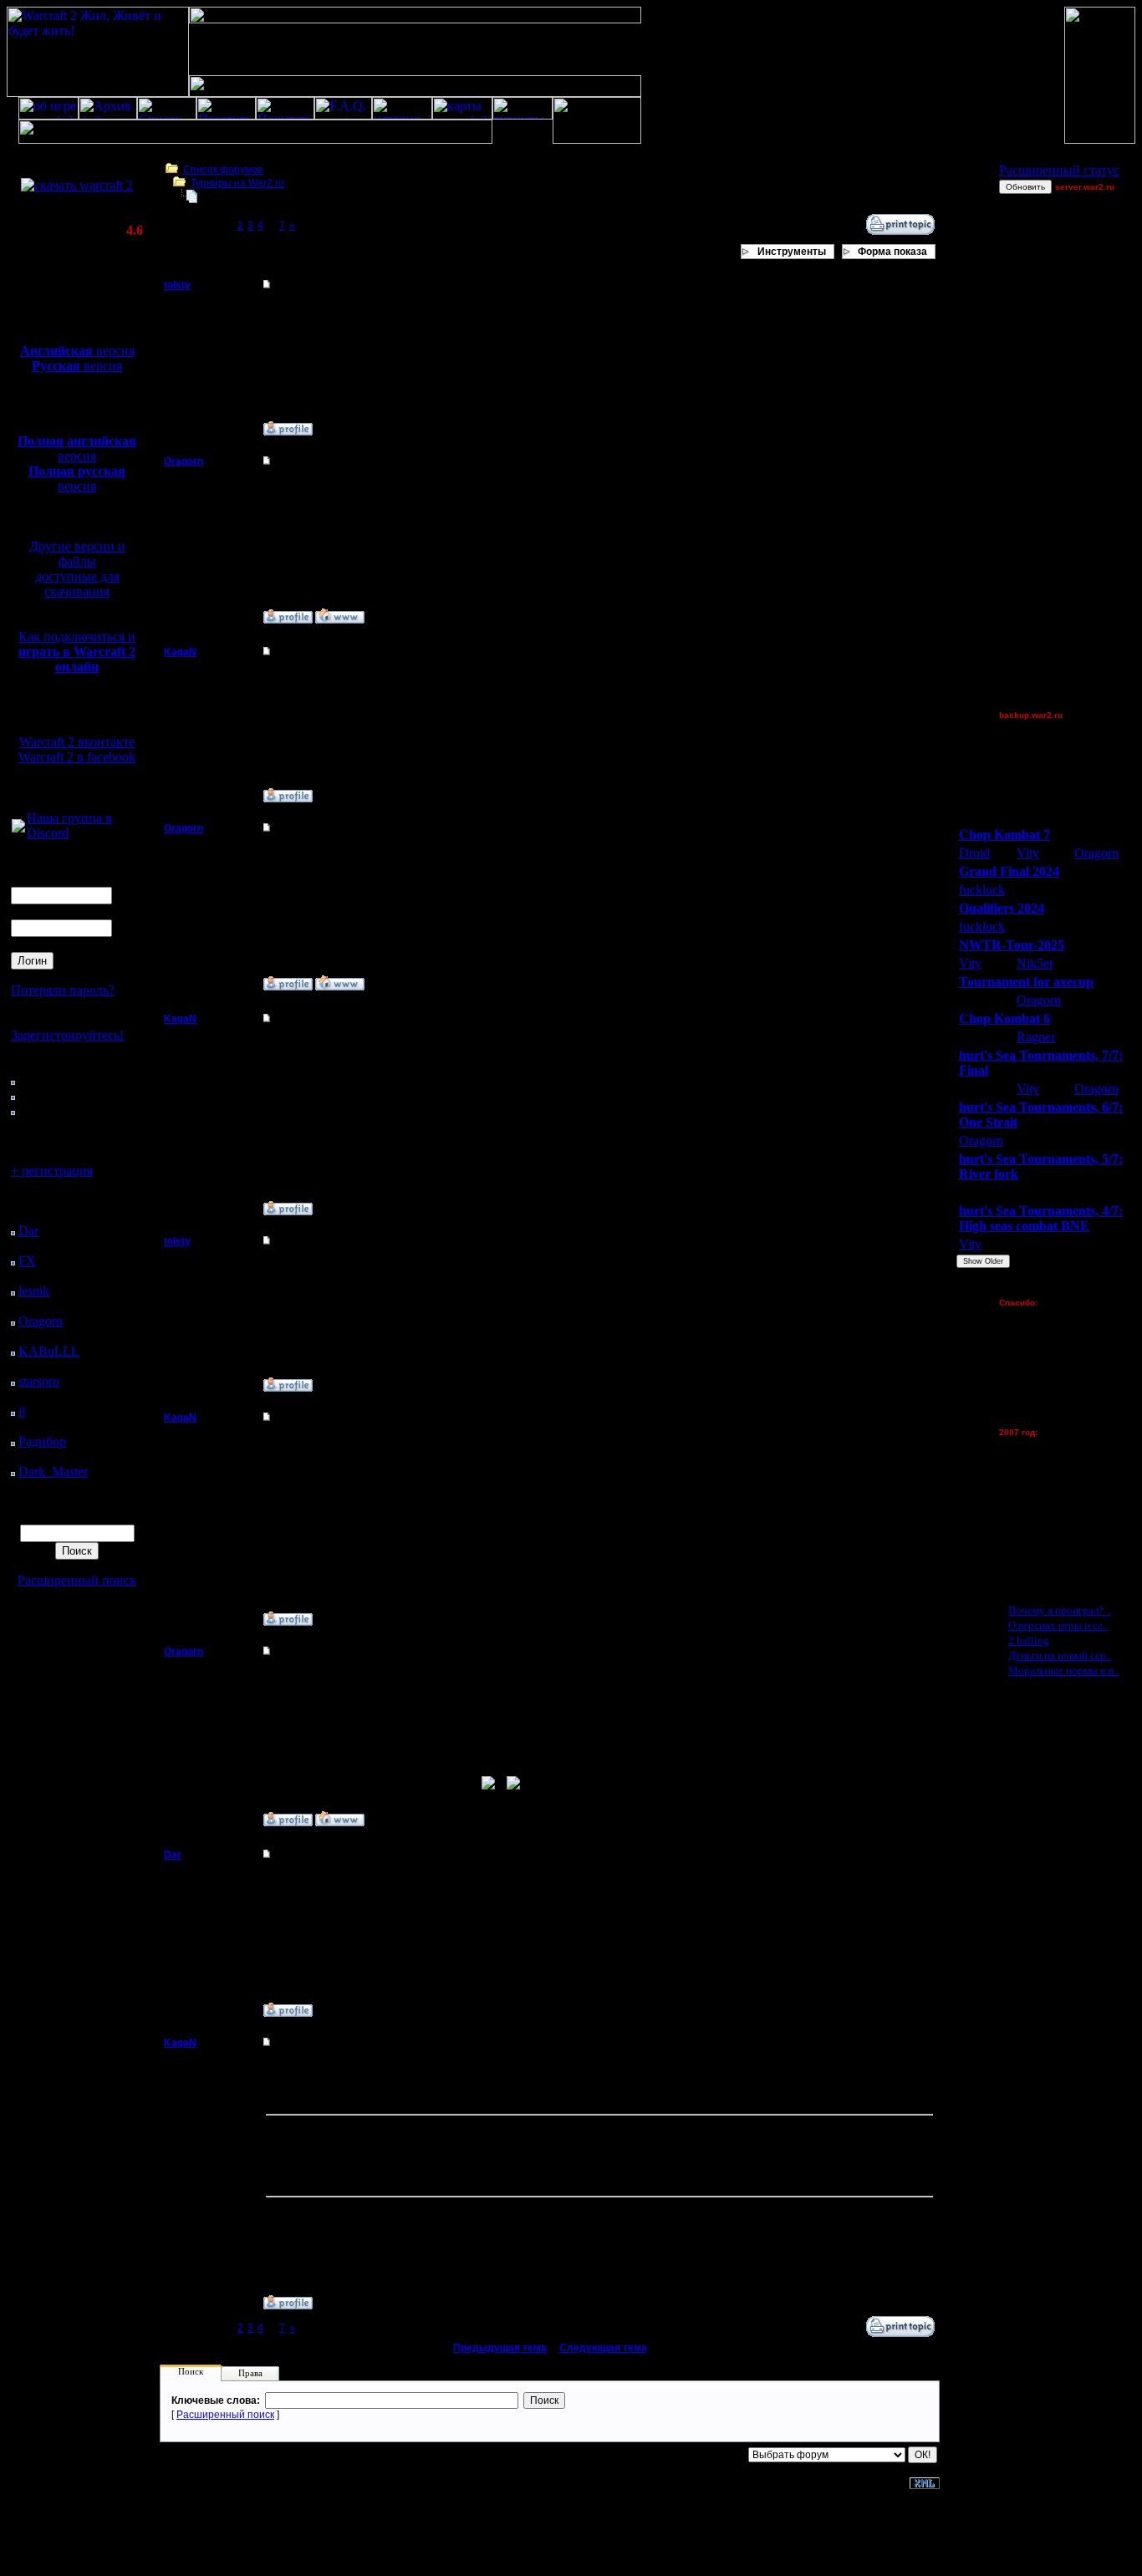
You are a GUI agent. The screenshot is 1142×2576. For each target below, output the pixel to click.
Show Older (983, 1261)
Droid (974, 853)
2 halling (1029, 1640)
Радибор (42, 1441)
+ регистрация (52, 1171)
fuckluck (982, 890)
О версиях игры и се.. (1058, 1625)
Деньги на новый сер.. (1060, 1655)
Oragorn (41, 1321)
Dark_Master (53, 1471)
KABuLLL (49, 1351)
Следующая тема (603, 2348)
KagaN (180, 652)
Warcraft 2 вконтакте (77, 742)
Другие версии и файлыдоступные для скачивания (77, 569)
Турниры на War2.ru (237, 183)
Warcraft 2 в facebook (77, 757)
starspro (39, 1381)
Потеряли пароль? (63, 990)
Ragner (1036, 1037)
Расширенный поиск (77, 1580)
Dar (28, 1231)
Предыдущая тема (500, 2348)
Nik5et (1035, 963)
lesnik (34, 1291)
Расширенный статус (1059, 170)
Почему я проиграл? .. (1060, 1610)
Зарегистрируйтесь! (67, 1035)
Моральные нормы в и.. (1063, 1670)
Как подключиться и (77, 652)
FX (27, 1261)
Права (250, 2373)
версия (77, 351)
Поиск (191, 2371)
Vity (1028, 853)
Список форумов (223, 170)
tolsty (177, 285)
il (22, 1411)
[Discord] (18, 828)
